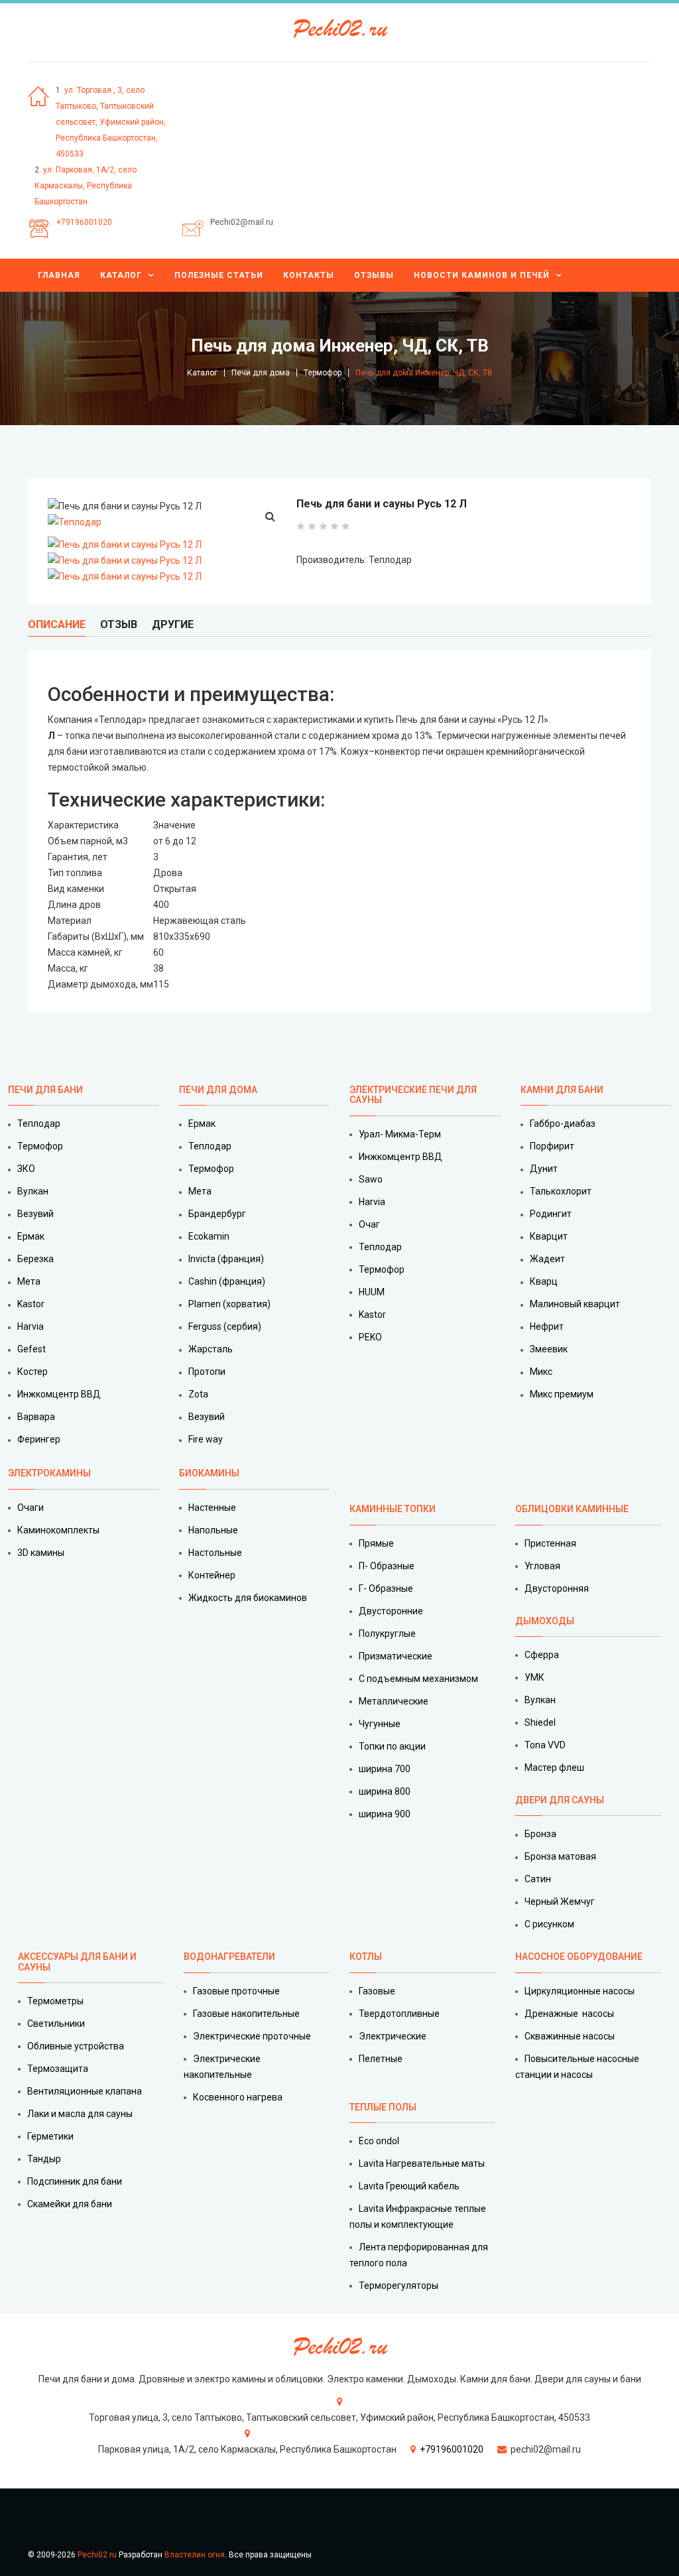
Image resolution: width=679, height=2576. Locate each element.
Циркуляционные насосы (580, 1991)
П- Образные (387, 1566)
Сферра (542, 1655)
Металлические (394, 1701)
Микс (541, 1372)
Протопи (207, 1372)
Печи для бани (45, 1090)
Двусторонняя (557, 1588)
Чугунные (380, 1724)
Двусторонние (391, 1611)
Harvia (31, 1326)
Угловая (542, 1566)
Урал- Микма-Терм (400, 1134)
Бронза (540, 1834)
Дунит (544, 1169)
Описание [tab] (57, 624)
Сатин (538, 1879)
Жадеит (547, 1259)
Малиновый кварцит (575, 1304)
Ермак (31, 1236)
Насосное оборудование (579, 1957)
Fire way (206, 1439)
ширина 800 (385, 1791)
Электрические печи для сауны (413, 1095)
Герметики (50, 2136)
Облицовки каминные (572, 1509)
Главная (59, 275)
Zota (198, 1394)
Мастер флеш (554, 1768)
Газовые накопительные (246, 2014)
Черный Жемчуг (560, 1901)
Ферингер (39, 1439)
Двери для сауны (560, 1800)
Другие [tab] (173, 624)
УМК (534, 1677)
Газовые (377, 1991)
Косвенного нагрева (238, 2097)
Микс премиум (562, 1394)
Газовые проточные (236, 1991)
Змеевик (549, 1349)
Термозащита (58, 2069)
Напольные (213, 1530)
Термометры (55, 2001)
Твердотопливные (399, 2014)
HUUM (372, 1292)
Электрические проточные (252, 2036)
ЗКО (26, 1169)
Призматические (396, 1656)
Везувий (35, 1214)
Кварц (544, 1281)
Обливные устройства (76, 2046)
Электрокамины (50, 1473)
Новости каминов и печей (482, 275)
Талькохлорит (561, 1191)
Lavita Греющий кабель (409, 2186)
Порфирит (552, 1146)
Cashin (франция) (227, 1281)
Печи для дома (261, 373)
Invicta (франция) (226, 1259)
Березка (35, 1259)
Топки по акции (392, 1746)
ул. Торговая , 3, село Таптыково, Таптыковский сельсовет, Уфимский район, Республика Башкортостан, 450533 (111, 122)
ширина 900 (385, 1814)
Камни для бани (562, 1090)
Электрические (393, 2036)
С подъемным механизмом (418, 1679)
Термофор (323, 373)
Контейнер (212, 1575)
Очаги (31, 1508)
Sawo (371, 1179)
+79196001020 (84, 222)
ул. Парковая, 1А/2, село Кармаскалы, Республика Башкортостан (86, 186)
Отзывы (374, 275)
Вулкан (33, 1191)
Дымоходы (545, 1621)
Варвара (36, 1417)
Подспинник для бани (75, 2181)
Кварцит (549, 1236)
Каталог (121, 275)
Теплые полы (383, 2107)
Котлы (366, 1957)
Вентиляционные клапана (85, 2091)
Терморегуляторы (399, 2286)
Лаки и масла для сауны (80, 2114)
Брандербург (217, 1214)
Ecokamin (209, 1236)
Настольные (215, 1553)
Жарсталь (211, 1349)
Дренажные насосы (569, 2014)
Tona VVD (545, 1745)
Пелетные (381, 2059)
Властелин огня (195, 2555)
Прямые (376, 1543)
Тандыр (44, 2159)
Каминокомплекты (58, 1530)
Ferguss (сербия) (225, 1326)
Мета (29, 1281)
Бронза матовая (560, 1856)
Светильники (56, 2024)
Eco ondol (379, 2141)
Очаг (369, 1224)
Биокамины (209, 1473)
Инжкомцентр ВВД (59, 1394)
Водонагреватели (229, 1957)
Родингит (551, 1214)
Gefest (31, 1349)
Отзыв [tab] (119, 624)
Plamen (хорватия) (229, 1304)
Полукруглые (387, 1634)
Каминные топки (393, 1509)
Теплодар (39, 1124)
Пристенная (550, 1543)
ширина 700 (385, 1769)
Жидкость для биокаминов (248, 1598)
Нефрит (547, 1326)
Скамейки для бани (70, 2204)
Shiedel (540, 1722)
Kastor (31, 1304)
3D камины (41, 1553)
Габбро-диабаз (563, 1124)
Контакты (309, 275)
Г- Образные (386, 1588)
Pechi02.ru (97, 2555)
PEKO (370, 1337)
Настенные (212, 1508)
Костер (32, 1372)
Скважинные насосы (570, 2036)
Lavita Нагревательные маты (422, 2163)
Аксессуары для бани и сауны (77, 1962)
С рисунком (549, 1924)
